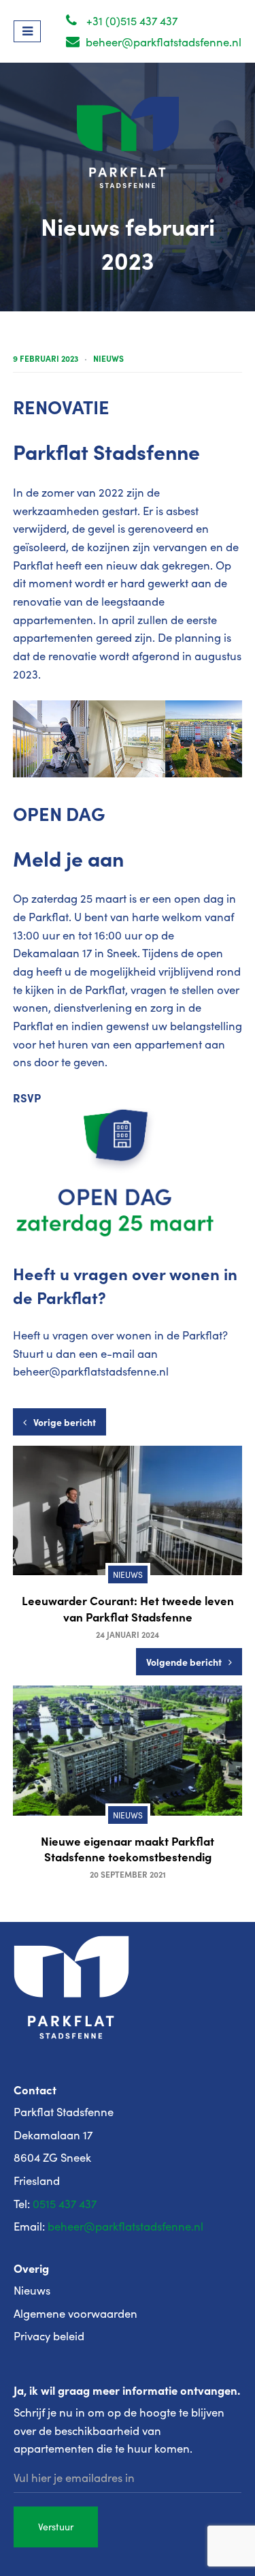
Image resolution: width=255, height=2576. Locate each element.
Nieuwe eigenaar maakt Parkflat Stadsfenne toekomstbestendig (128, 1849)
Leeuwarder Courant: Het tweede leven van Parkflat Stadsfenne (128, 1608)
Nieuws (108, 358)
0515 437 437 (65, 2204)
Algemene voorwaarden (75, 2313)
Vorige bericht (65, 1422)
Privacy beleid (49, 2336)
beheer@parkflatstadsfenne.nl (162, 42)
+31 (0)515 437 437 (131, 21)
